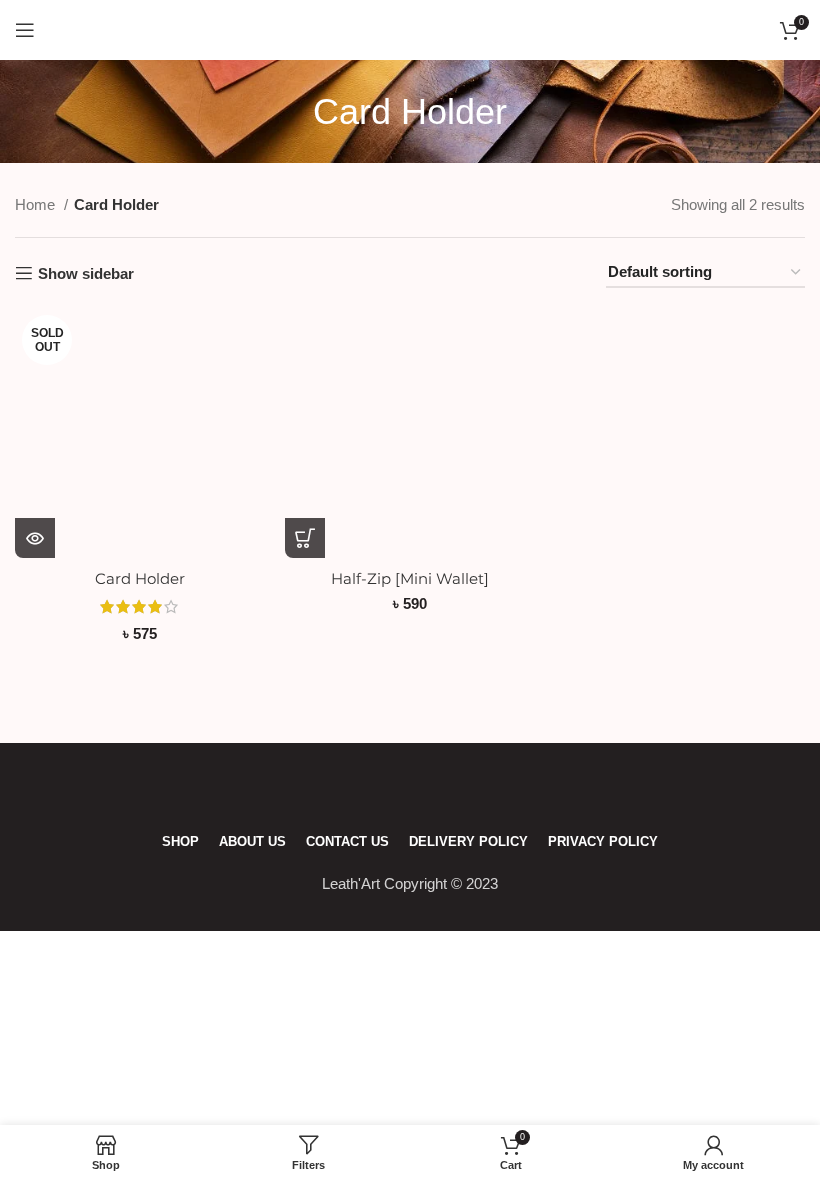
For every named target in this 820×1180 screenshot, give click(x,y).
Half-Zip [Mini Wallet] (410, 578)
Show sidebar (86, 273)
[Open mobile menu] (25, 30)
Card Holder (140, 578)
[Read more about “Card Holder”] (35, 538)
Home (37, 204)
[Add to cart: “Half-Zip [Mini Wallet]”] (305, 538)
